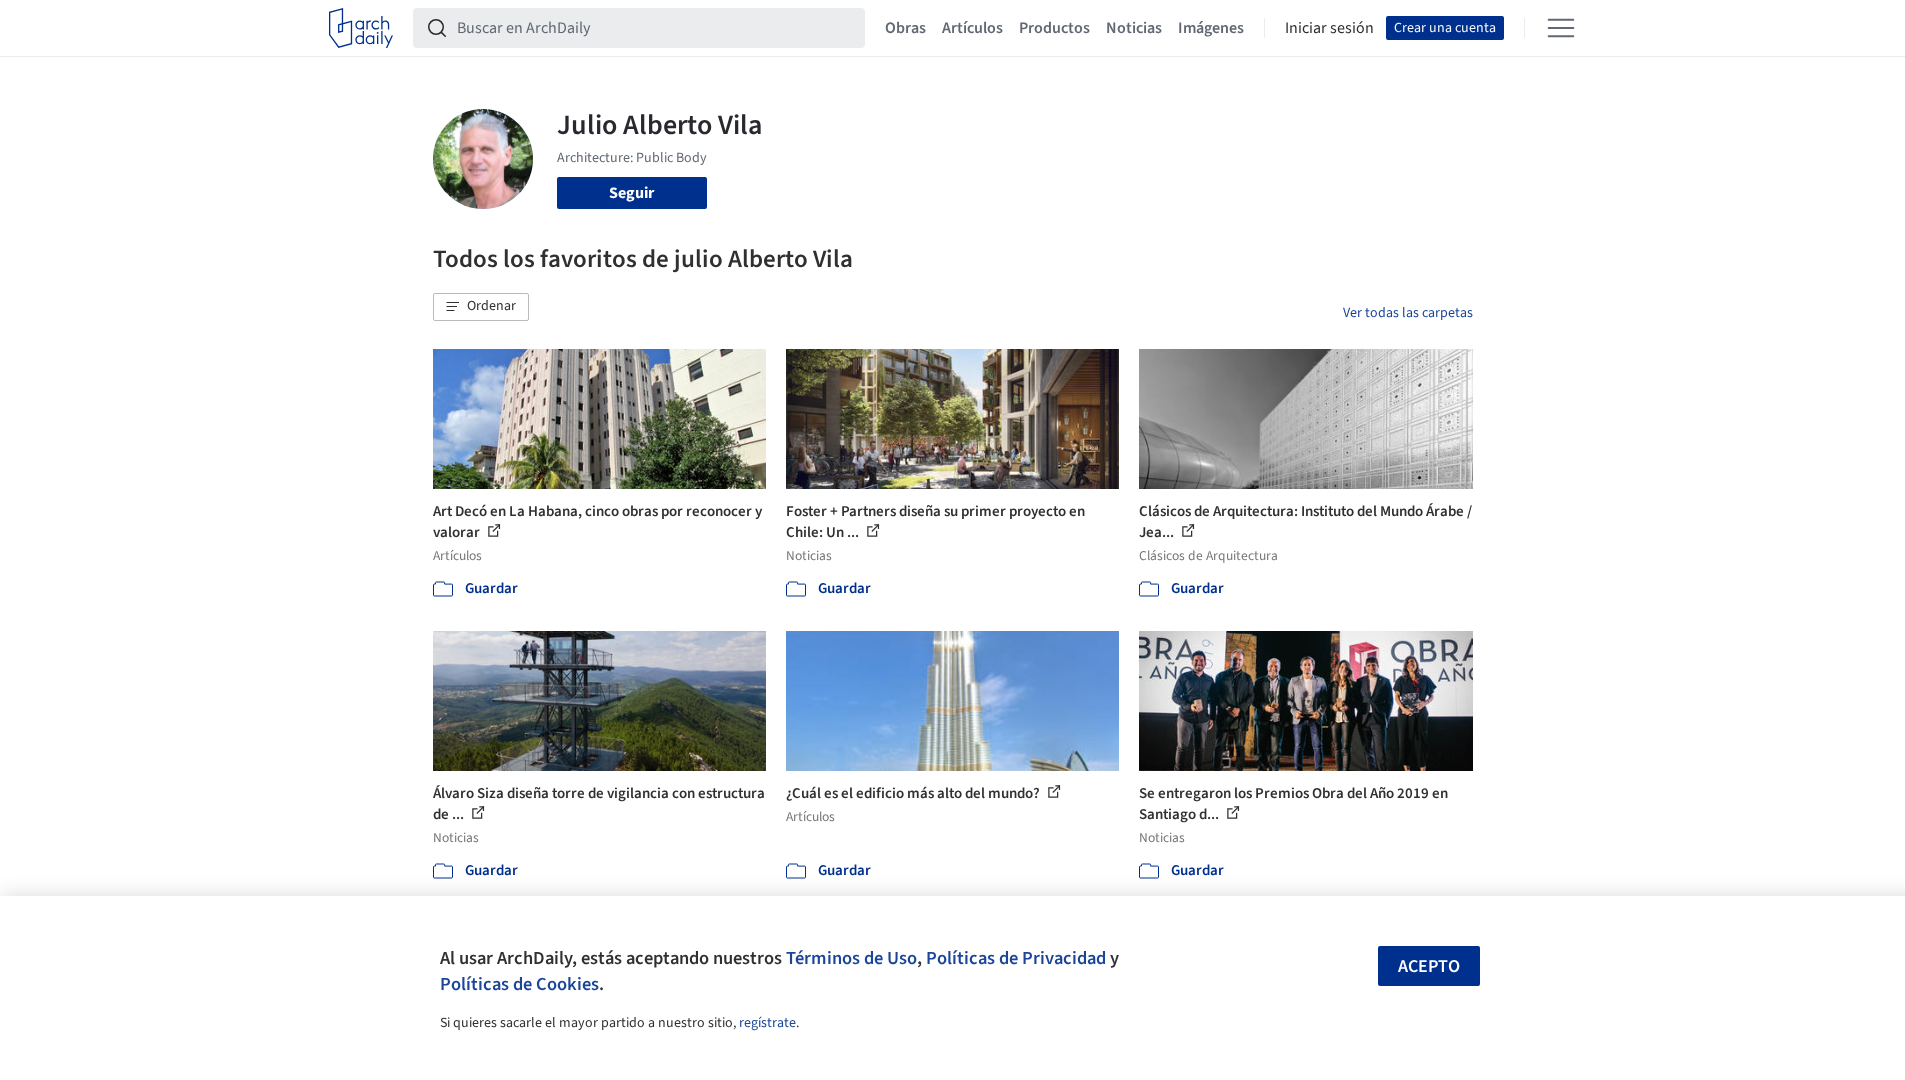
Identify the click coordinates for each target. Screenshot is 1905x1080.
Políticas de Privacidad (1016, 958)
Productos (1054, 28)
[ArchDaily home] (361, 28)
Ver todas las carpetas (1408, 313)
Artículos (972, 28)
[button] (481, 307)
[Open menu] (1561, 28)
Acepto (1429, 966)
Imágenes (1211, 28)
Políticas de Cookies (519, 984)
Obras (905, 28)
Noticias (1134, 28)
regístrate (767, 1023)
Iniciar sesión (1329, 28)
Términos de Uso (851, 958)
